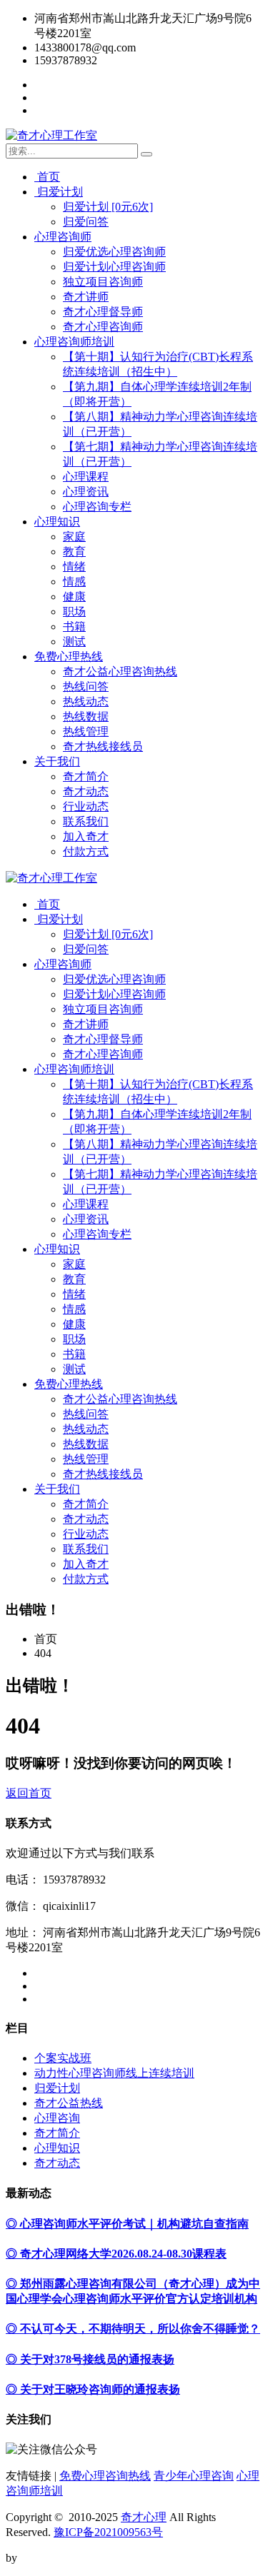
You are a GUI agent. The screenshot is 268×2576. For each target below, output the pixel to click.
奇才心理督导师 (103, 312)
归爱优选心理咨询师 (114, 252)
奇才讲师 (86, 297)
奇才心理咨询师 (103, 327)
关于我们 (57, 761)
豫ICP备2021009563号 (108, 2532)
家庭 (74, 537)
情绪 (74, 567)
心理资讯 (86, 492)
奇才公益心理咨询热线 (120, 671)
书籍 (74, 627)
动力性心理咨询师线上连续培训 (114, 2073)
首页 (47, 177)
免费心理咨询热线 (105, 2476)
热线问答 (86, 686)
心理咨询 (57, 2118)
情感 (74, 582)
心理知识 (57, 522)
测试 (74, 642)
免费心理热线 (69, 656)
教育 (74, 552)
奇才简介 (86, 776)
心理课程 (86, 477)
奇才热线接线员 (103, 746)
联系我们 (86, 821)
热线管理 (86, 731)
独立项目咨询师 (103, 282)
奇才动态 (86, 791)
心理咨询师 (63, 237)
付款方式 (86, 851)
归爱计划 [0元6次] (108, 207)
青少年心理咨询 (194, 2476)
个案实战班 (63, 2058)
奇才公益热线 (69, 2103)
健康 (74, 597)
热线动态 (86, 701)
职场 (74, 612)
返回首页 (29, 1793)
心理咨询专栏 (97, 507)
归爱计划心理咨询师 (114, 267)
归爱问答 (86, 222)
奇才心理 (144, 2517)
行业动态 (86, 806)
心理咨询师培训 (74, 342)
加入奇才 (86, 836)
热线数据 (86, 716)
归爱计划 (59, 192)
